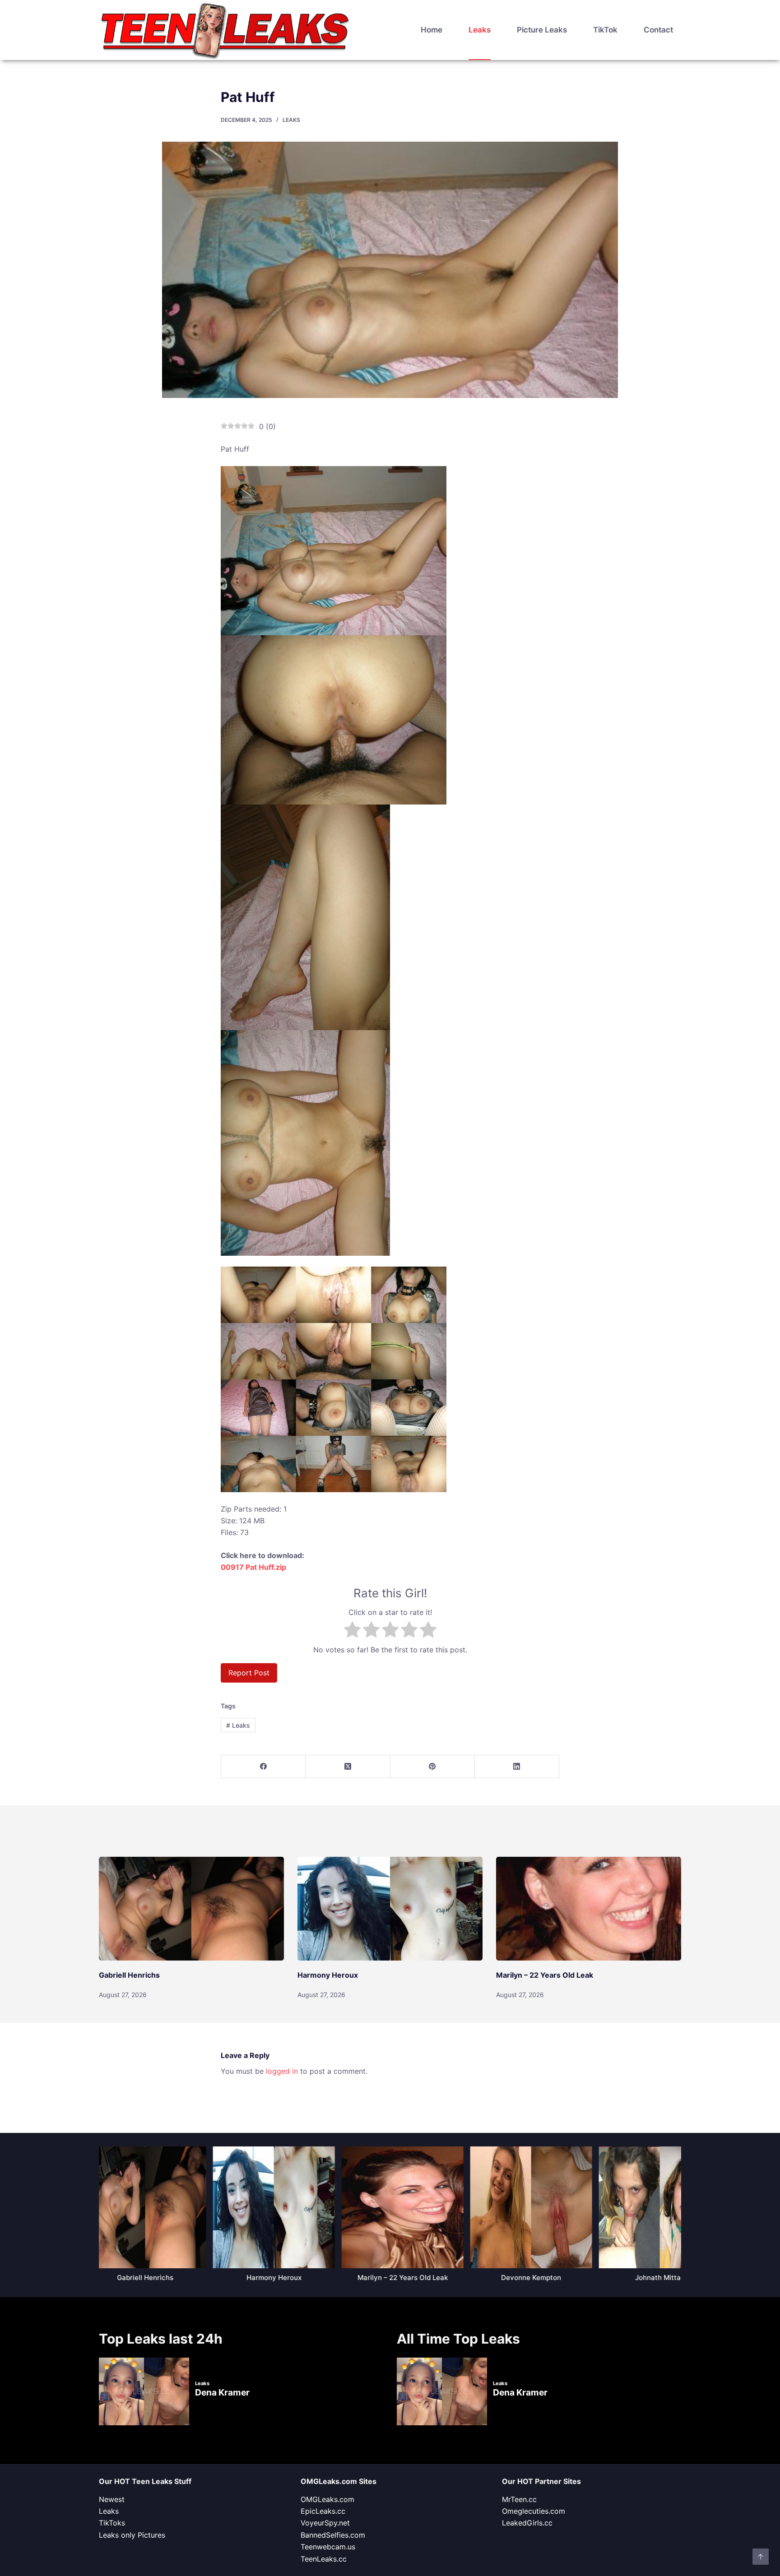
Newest (112, 2499)
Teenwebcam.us (328, 2547)
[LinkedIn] (517, 1767)
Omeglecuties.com (534, 2511)
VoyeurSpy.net (325, 2523)
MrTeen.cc (519, 2499)
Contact (658, 30)
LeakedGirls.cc (527, 2523)
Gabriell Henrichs (129, 1975)
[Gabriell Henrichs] (191, 1909)
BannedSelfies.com (333, 2535)
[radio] (352, 1631)
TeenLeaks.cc (324, 2559)
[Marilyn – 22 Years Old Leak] (589, 1909)
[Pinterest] (433, 1767)
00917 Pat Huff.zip (253, 1567)
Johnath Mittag (654, 2278)
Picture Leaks (542, 30)
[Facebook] (263, 1767)
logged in (282, 2071)
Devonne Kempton (525, 2278)
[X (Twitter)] (348, 1767)
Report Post (249, 1673)
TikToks (112, 2523)
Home (432, 30)
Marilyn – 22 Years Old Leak (545, 1975)
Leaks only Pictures (132, 2535)
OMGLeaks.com (327, 2499)
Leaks (480, 30)
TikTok (605, 30)
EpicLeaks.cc (323, 2511)
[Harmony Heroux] (390, 1909)
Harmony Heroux (328, 1975)
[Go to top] (761, 2557)
